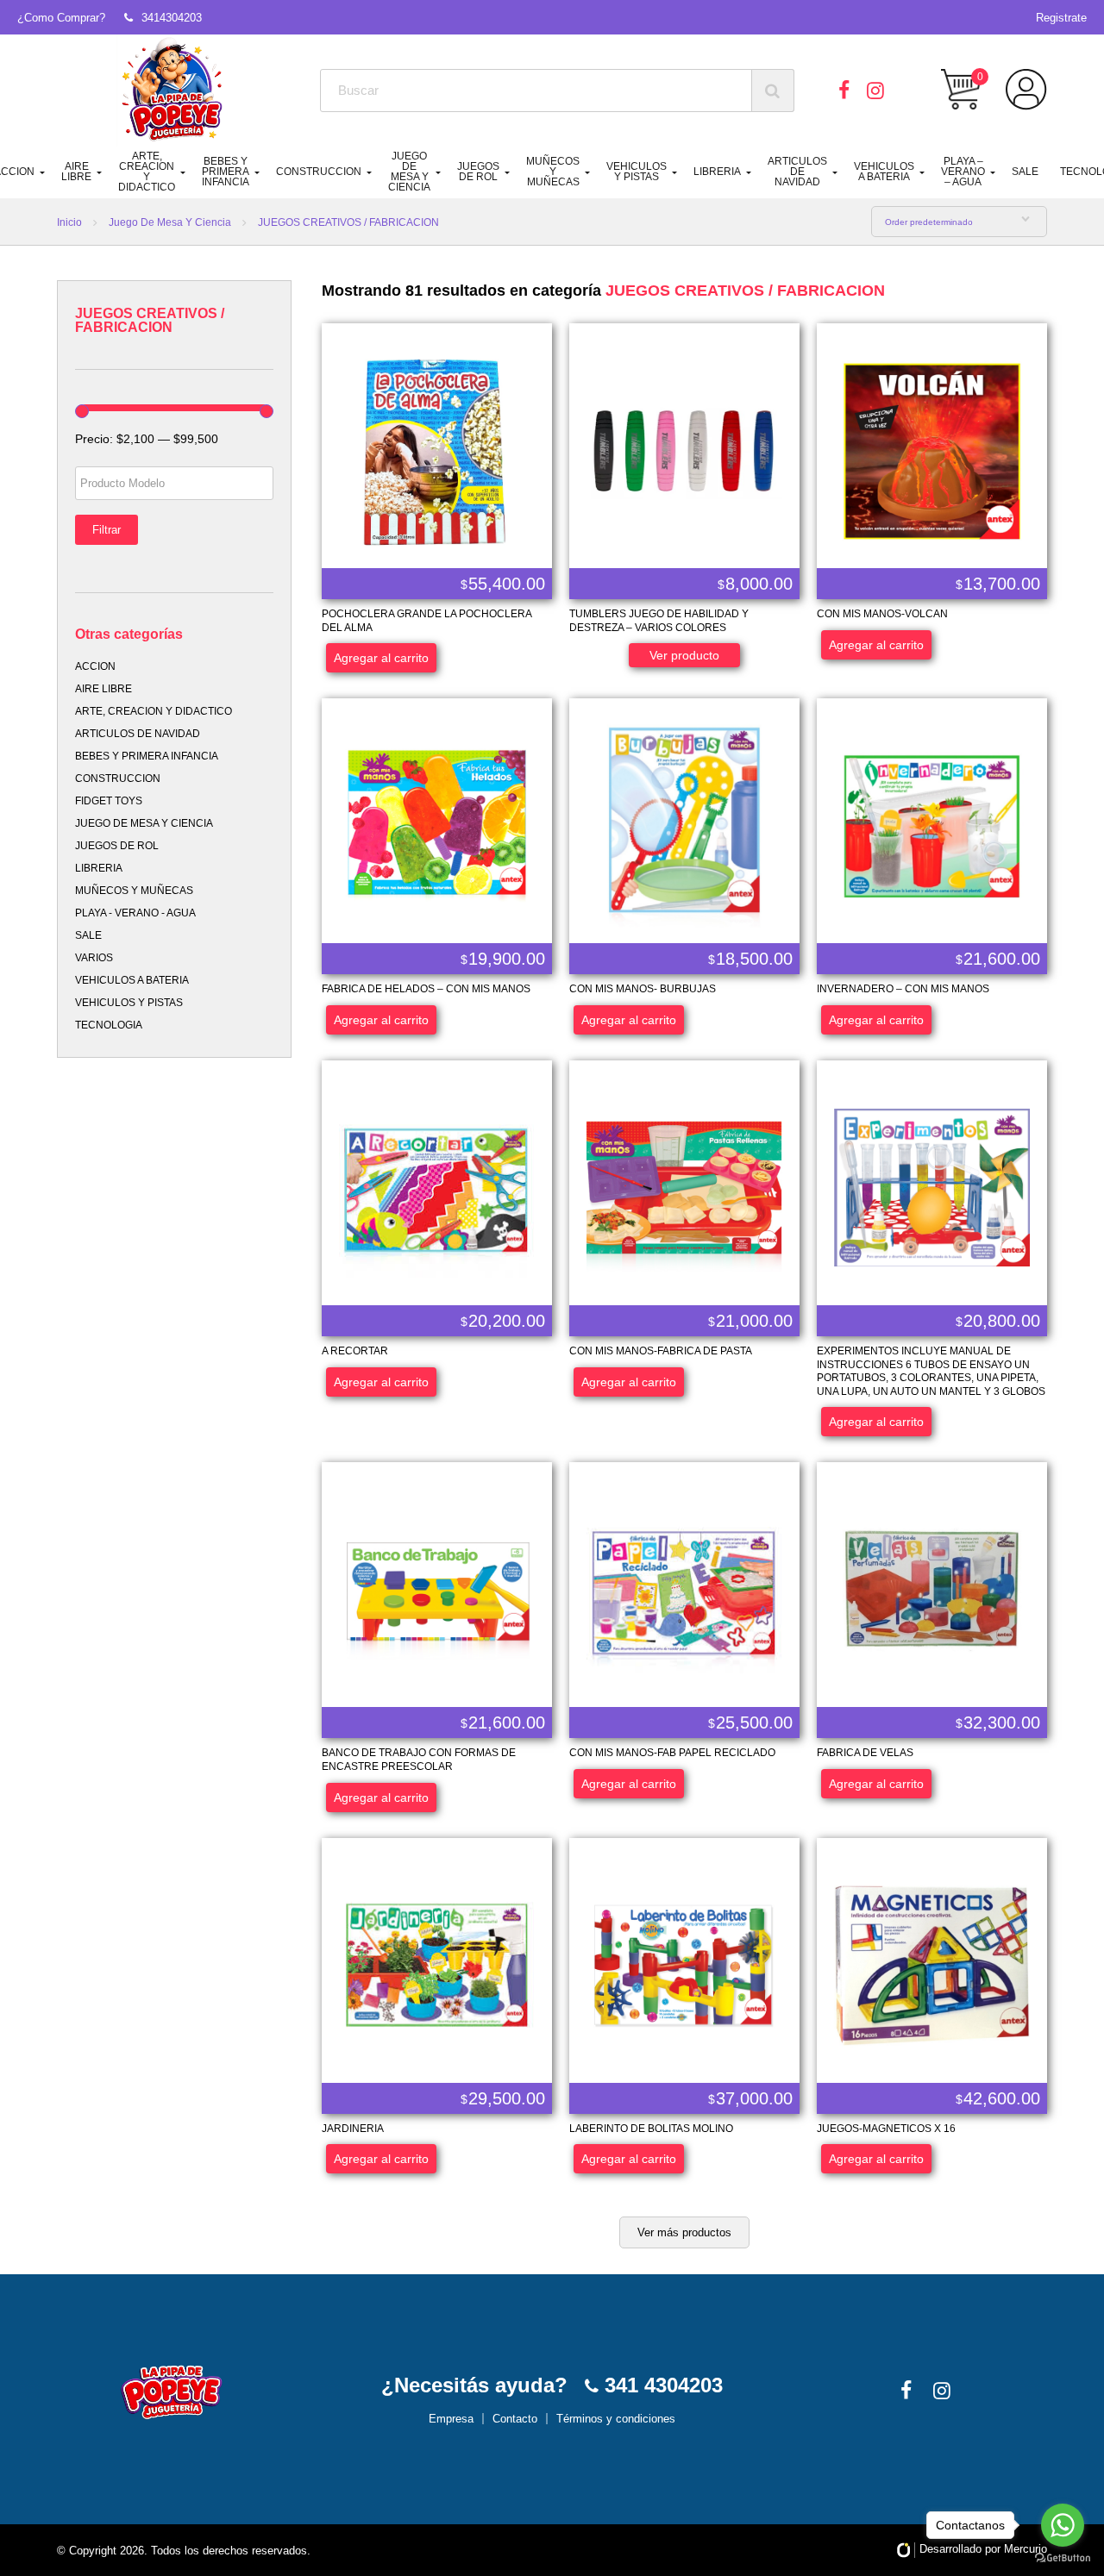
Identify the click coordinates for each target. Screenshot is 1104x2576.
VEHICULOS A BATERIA (884, 172)
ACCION (95, 666)
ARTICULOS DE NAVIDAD (797, 172)
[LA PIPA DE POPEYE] (173, 91)
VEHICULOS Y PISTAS (637, 172)
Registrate (1061, 18)
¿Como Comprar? (61, 18)
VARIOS (94, 958)
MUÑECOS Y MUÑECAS (553, 172)
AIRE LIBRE (76, 172)
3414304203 (172, 18)
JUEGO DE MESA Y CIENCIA (409, 172)
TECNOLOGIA (109, 1025)
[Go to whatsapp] (1063, 2525)
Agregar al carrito (381, 658)
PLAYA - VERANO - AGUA (135, 913)
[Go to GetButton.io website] (1063, 2558)
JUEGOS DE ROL (478, 172)
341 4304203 (661, 2385)
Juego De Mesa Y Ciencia (170, 222)
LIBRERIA (717, 172)
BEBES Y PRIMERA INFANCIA (226, 172)
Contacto (515, 2419)
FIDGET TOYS (109, 801)
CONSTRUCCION (319, 172)
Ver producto (684, 655)
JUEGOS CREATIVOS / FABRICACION (745, 291)
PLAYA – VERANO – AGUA (963, 172)
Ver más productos (684, 2232)
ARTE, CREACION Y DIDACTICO (147, 172)
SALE (1025, 172)
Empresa (451, 2419)
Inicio (69, 222)
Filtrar (107, 530)
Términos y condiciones (616, 2419)
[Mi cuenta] (1026, 90)
